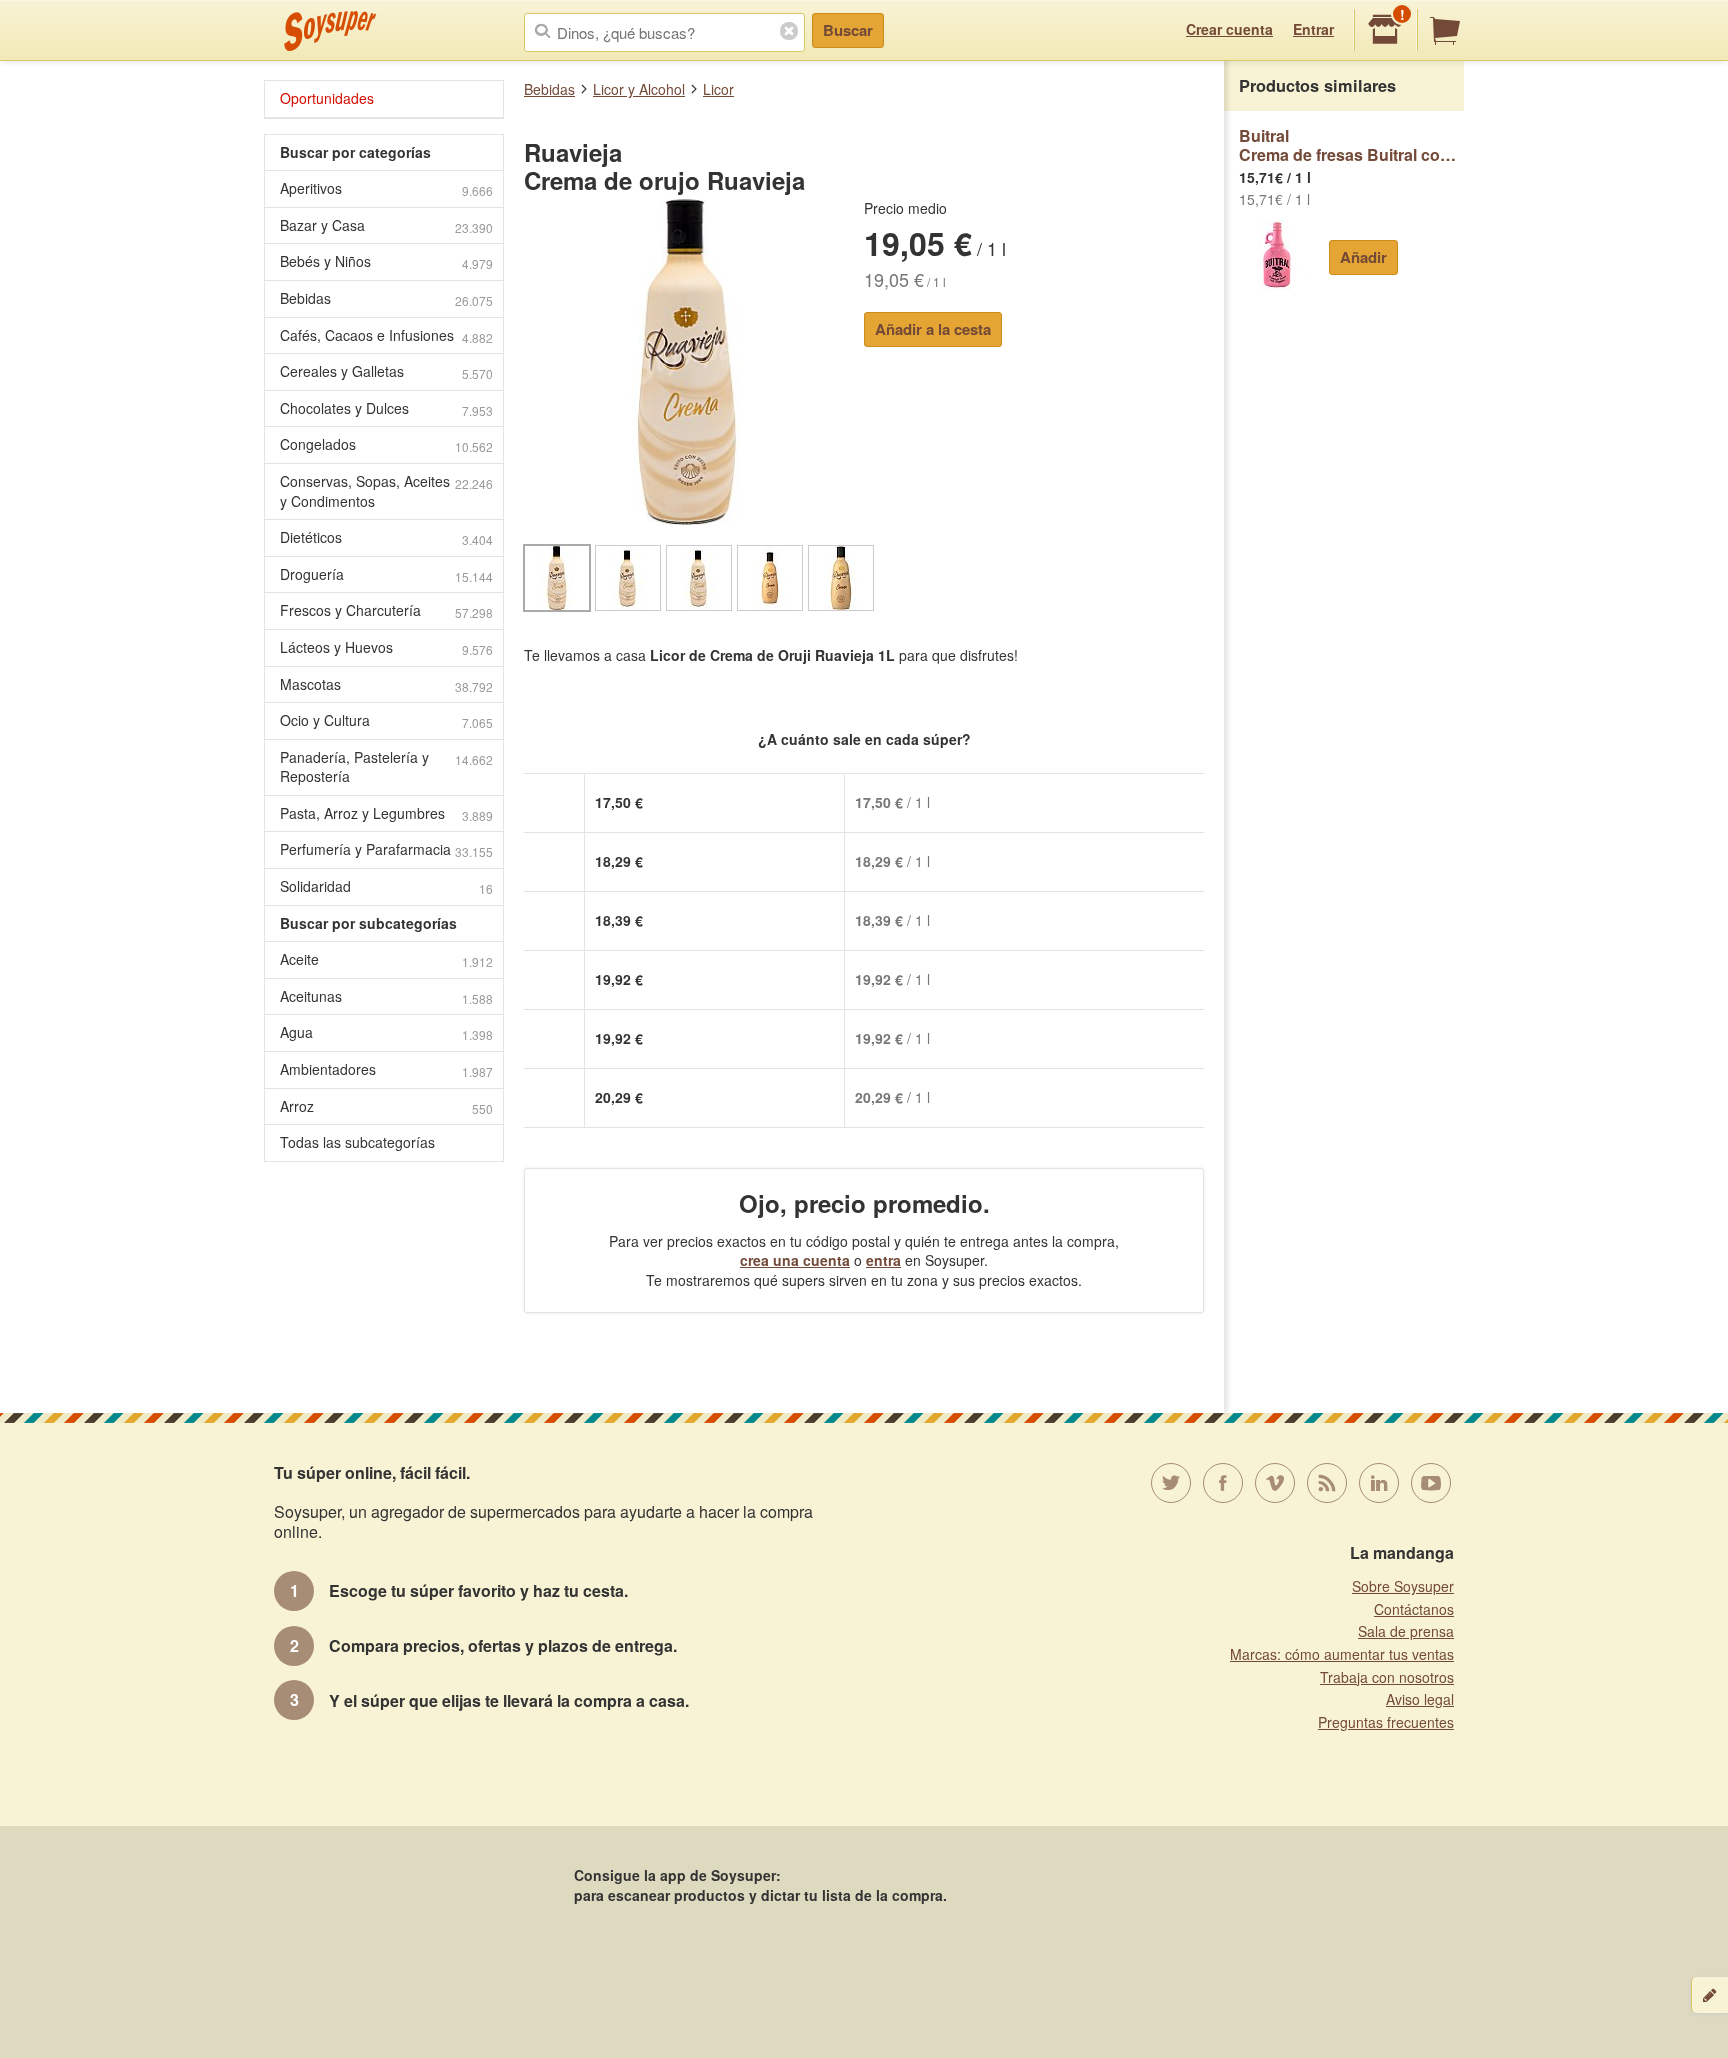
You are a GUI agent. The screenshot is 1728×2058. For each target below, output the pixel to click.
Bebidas (549, 89)
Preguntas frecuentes (1386, 1722)
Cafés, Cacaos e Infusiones (386, 335)
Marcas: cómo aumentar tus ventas (1342, 1654)
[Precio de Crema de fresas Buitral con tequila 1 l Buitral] (1276, 255)
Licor (718, 89)
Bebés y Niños (386, 261)
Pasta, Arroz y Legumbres (386, 813)
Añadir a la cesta (933, 329)
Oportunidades (327, 98)
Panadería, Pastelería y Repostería (386, 767)
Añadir (1363, 257)
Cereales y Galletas (386, 371)
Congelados (386, 444)
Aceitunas (386, 996)
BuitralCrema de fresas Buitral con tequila (1351, 145)
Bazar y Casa (386, 225)
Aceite (386, 959)
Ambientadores (386, 1069)
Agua (386, 1032)
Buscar (848, 30)
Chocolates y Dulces (386, 408)
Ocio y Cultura (386, 720)
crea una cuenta (795, 1260)
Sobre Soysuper (1403, 1586)
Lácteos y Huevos (386, 647)
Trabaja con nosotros (1387, 1677)
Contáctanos (1414, 1609)
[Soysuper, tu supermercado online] (330, 31)
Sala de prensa (1406, 1631)
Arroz (386, 1106)
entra (883, 1260)
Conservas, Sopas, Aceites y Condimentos (386, 491)
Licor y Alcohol (639, 89)
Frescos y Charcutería (386, 610)
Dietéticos (386, 537)
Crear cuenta (1229, 29)
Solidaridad (386, 886)
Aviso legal (1420, 1699)
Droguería (386, 574)
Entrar (1313, 29)
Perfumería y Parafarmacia (386, 849)
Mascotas (386, 684)
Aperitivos (386, 188)
